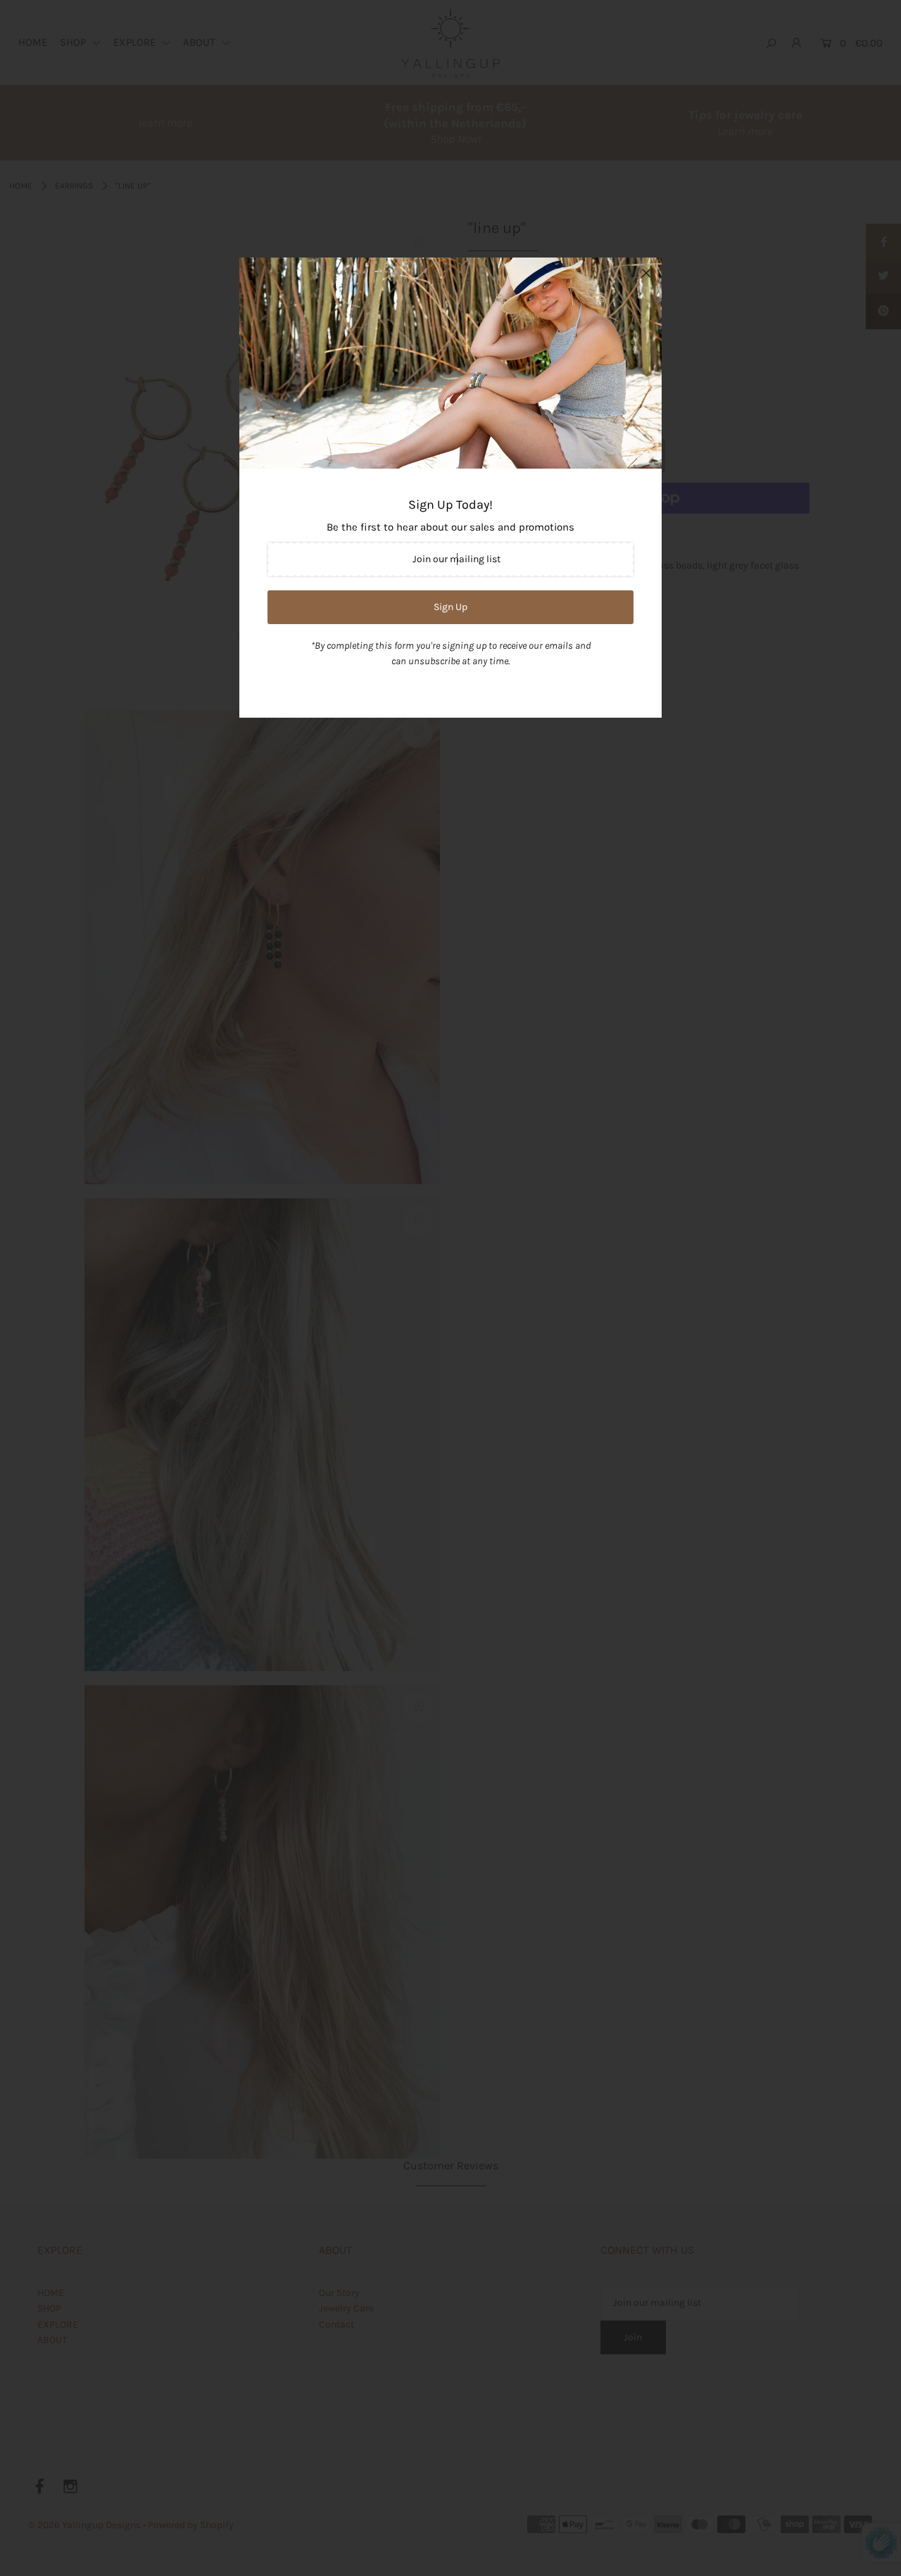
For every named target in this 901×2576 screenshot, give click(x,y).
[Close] (646, 273)
